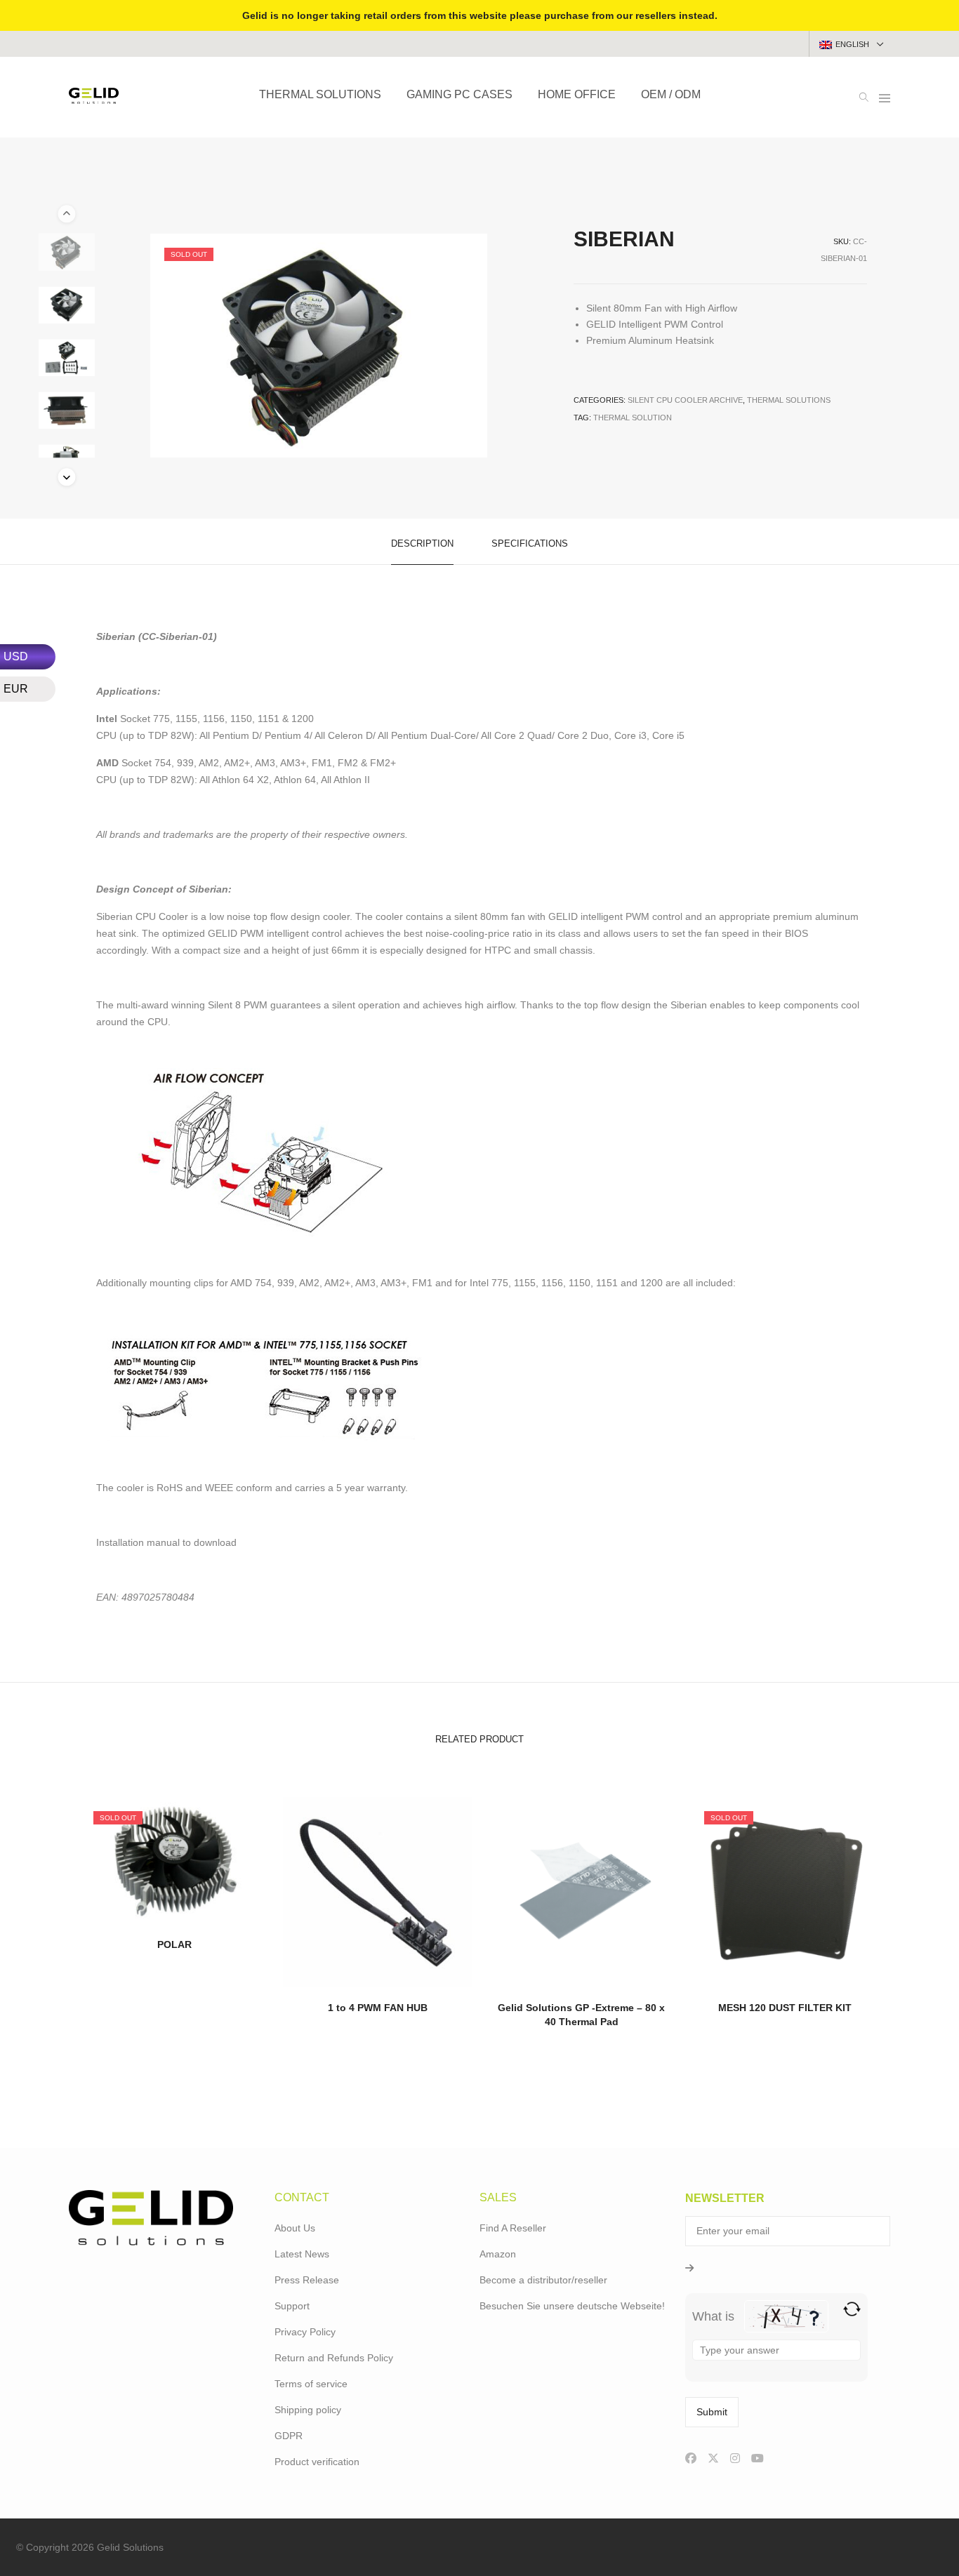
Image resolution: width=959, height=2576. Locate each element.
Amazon (498, 2254)
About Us (295, 2228)
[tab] (422, 542)
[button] (66, 477)
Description (422, 543)
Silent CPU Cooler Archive (685, 400)
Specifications (530, 543)
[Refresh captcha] (852, 2309)
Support (292, 2306)
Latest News (302, 2254)
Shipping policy (308, 2410)
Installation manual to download (166, 1542)
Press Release (307, 2280)
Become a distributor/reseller (543, 2280)
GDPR (289, 2436)
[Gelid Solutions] (94, 98)
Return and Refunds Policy (334, 2358)
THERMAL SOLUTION (633, 418)
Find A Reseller (513, 2228)
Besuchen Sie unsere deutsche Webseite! (572, 2306)
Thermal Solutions (789, 400)
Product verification (317, 2462)
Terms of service (311, 2384)
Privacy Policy (305, 2332)
